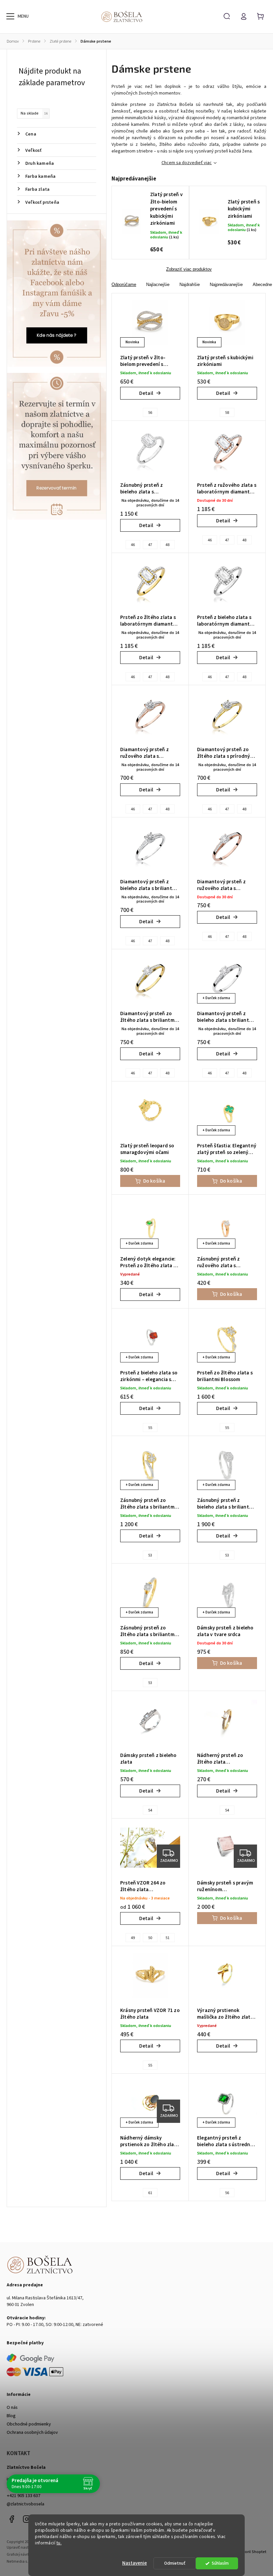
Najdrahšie (190, 285)
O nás (12, 2408)
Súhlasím (220, 2563)
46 (133, 545)
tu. (59, 2543)
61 (150, 2193)
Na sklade (34, 113)
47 (150, 545)
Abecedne (262, 285)
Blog (11, 2416)
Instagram (27, 2519)
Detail (146, 393)
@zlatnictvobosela (25, 2504)
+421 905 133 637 (23, 2496)
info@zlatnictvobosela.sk (32, 2479)
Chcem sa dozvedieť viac (187, 163)
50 (150, 1938)
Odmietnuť (175, 2563)
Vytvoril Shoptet (252, 2552)
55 (150, 1428)
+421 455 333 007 (23, 2487)
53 (150, 1555)
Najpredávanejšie (226, 285)
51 (167, 1938)
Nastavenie (135, 2563)
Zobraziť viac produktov (189, 269)
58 (227, 413)
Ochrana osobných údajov (32, 2433)
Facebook (12, 2519)
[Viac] (10, 16)
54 (150, 1810)
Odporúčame (124, 285)
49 (133, 1938)
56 (150, 413)
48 (167, 545)
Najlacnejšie (158, 285)
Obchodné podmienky (29, 2424)
